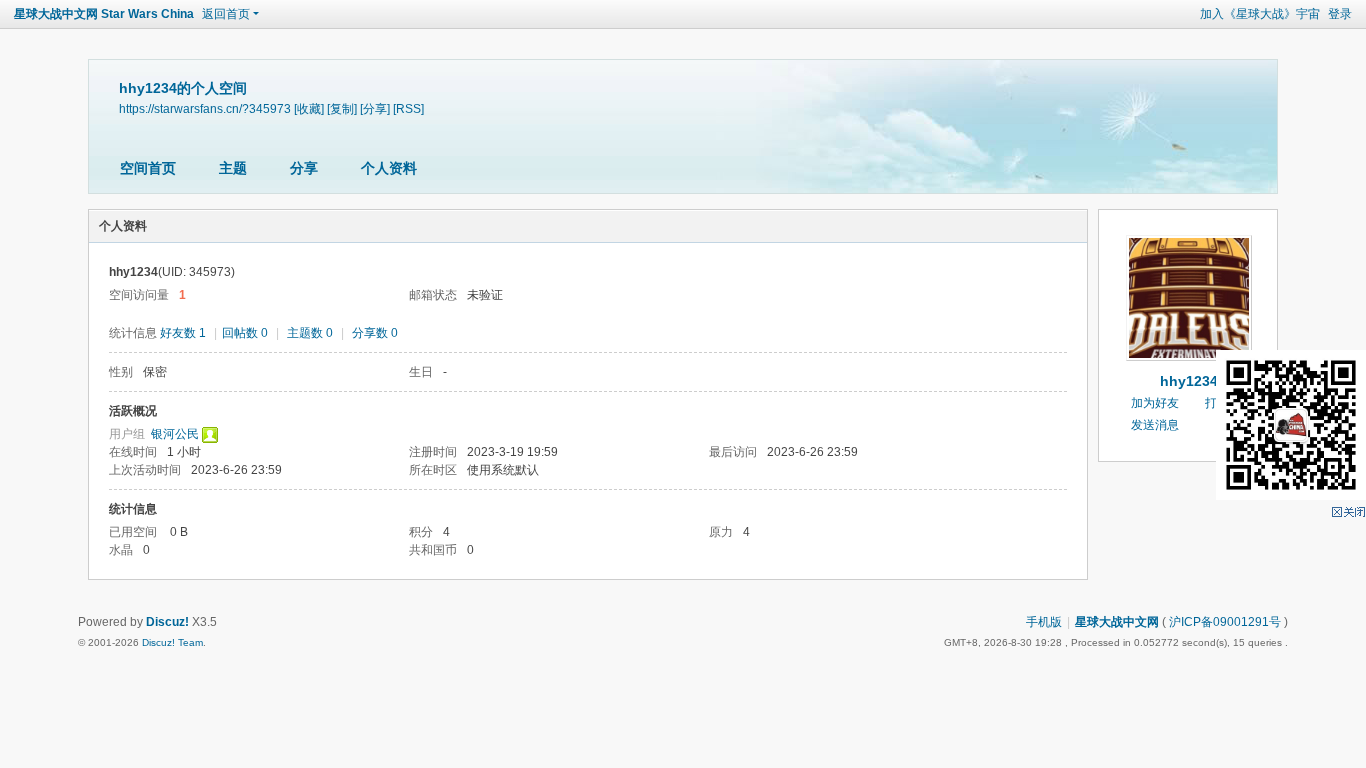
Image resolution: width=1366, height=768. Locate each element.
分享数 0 (375, 333)
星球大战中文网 (1117, 622)
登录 (1340, 14)
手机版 (1044, 622)
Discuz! (167, 622)
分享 (304, 168)
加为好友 (1155, 403)
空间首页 (148, 168)
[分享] (375, 108)
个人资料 (389, 168)
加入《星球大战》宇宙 (1260, 14)
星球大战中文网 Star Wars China (104, 14)
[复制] (342, 108)
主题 (233, 168)
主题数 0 (310, 333)
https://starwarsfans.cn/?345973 (205, 108)
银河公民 (175, 434)
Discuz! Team (172, 642)
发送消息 (1155, 425)
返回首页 (226, 14)
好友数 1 (183, 333)
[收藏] (309, 108)
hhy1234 (1189, 381)
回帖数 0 (245, 333)
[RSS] (408, 108)
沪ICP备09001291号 (1225, 622)
